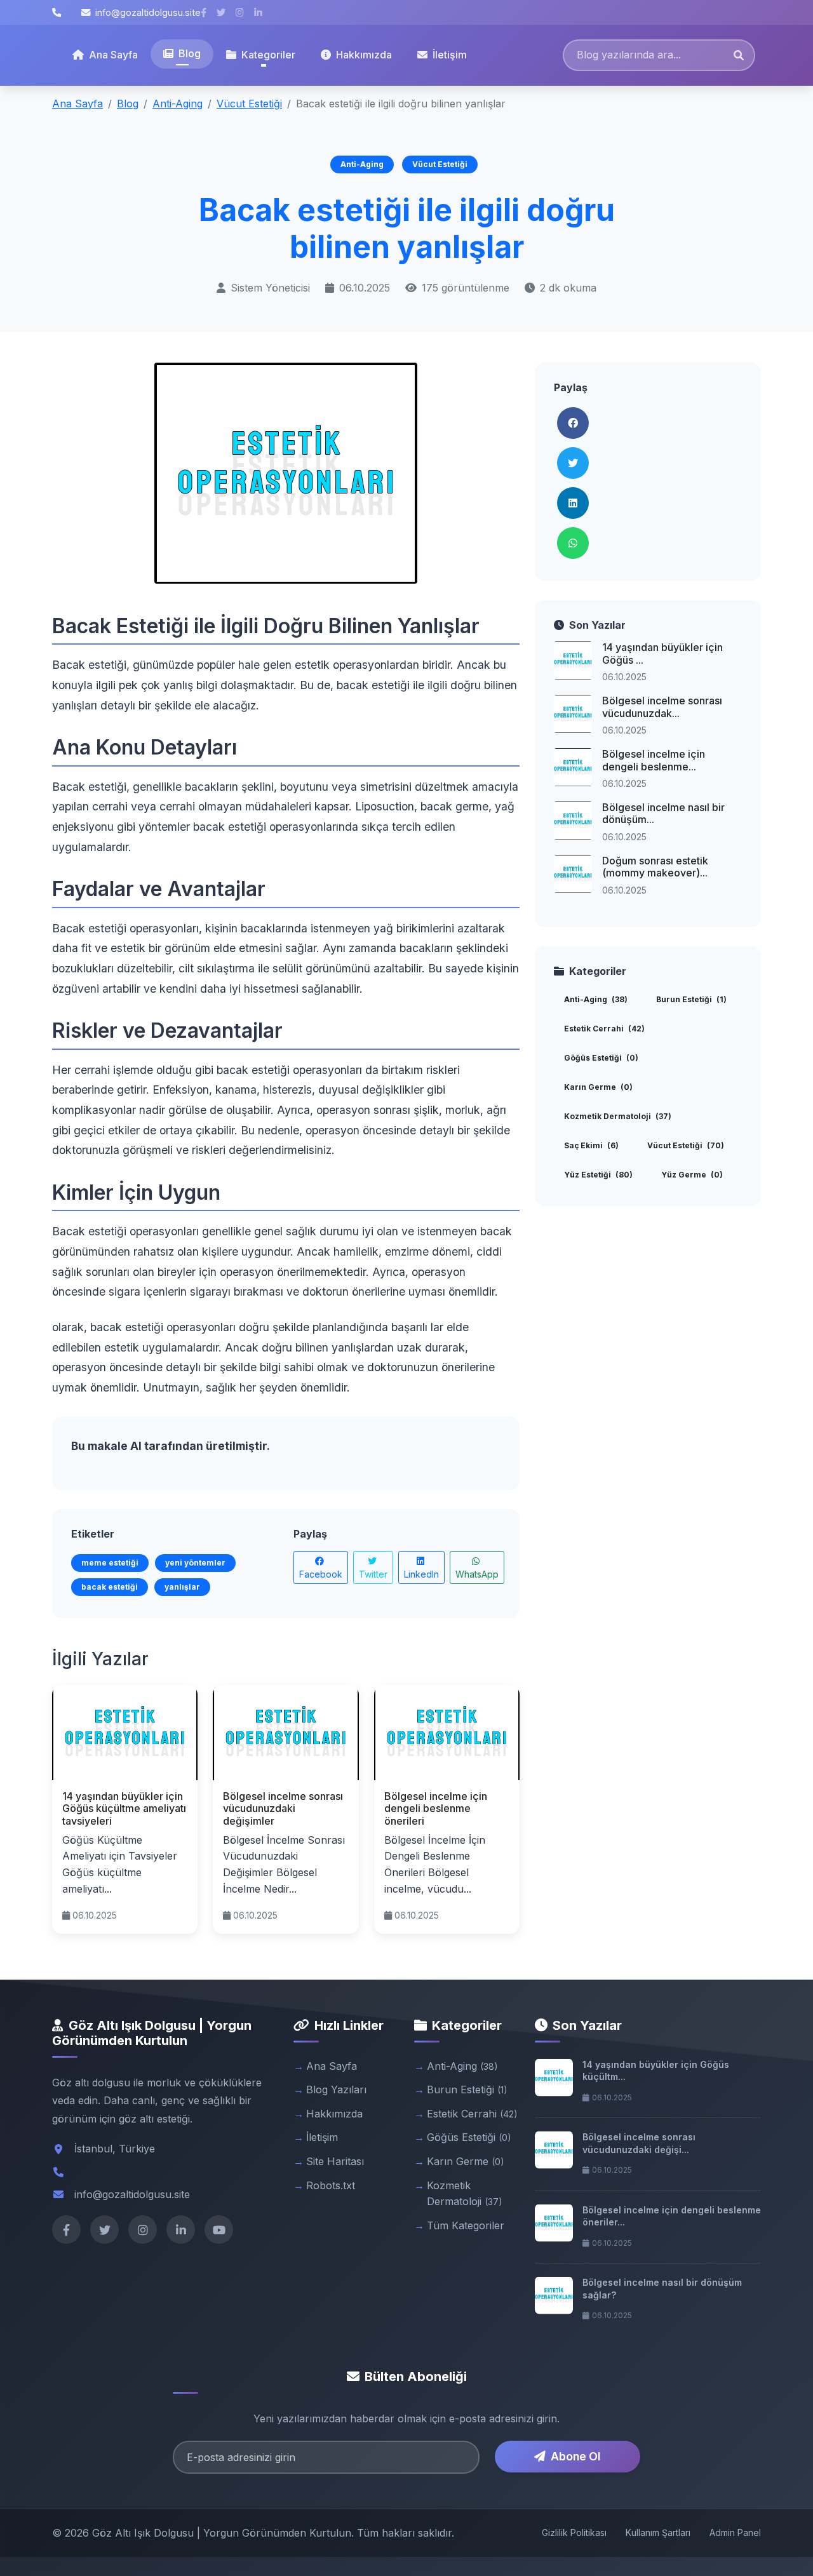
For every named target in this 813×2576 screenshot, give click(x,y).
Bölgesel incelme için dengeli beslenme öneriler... (672, 2216)
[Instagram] (143, 2230)
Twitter (373, 1574)
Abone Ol (575, 2456)
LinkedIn (421, 1574)
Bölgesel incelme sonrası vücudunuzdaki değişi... (639, 2143)
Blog (190, 53)
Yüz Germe (692, 1175)
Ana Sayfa (113, 55)
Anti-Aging (178, 104)
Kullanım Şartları (658, 2532)
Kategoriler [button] (268, 55)
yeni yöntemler (195, 1563)
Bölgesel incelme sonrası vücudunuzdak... (662, 707)
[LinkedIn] (181, 2230)
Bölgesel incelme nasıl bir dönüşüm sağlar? (662, 2289)
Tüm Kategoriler (466, 2225)
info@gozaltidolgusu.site (148, 12)
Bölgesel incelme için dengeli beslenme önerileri (436, 1808)
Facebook (321, 1574)
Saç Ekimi (591, 1145)
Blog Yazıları (336, 2090)
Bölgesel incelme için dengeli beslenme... (654, 760)
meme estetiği (110, 1563)
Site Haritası (335, 2161)
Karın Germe (598, 1087)
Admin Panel (735, 2532)
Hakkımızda (364, 55)
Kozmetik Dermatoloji (618, 1116)
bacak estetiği (110, 1587)
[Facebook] (66, 2230)
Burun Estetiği (691, 999)
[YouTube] (219, 2230)
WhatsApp (477, 1574)
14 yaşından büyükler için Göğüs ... (662, 653)
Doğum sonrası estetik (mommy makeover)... (655, 867)
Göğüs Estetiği (601, 1058)
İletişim (450, 55)
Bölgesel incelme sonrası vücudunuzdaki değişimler (283, 1808)
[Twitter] (104, 2230)
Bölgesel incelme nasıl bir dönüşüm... (663, 813)
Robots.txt (331, 2185)
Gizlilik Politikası (574, 2532)
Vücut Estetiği (249, 104)
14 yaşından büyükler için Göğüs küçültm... (656, 2071)
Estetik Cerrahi (604, 1029)
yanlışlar (182, 1587)
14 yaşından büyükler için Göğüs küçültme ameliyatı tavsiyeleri (124, 1808)
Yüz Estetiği (598, 1175)
